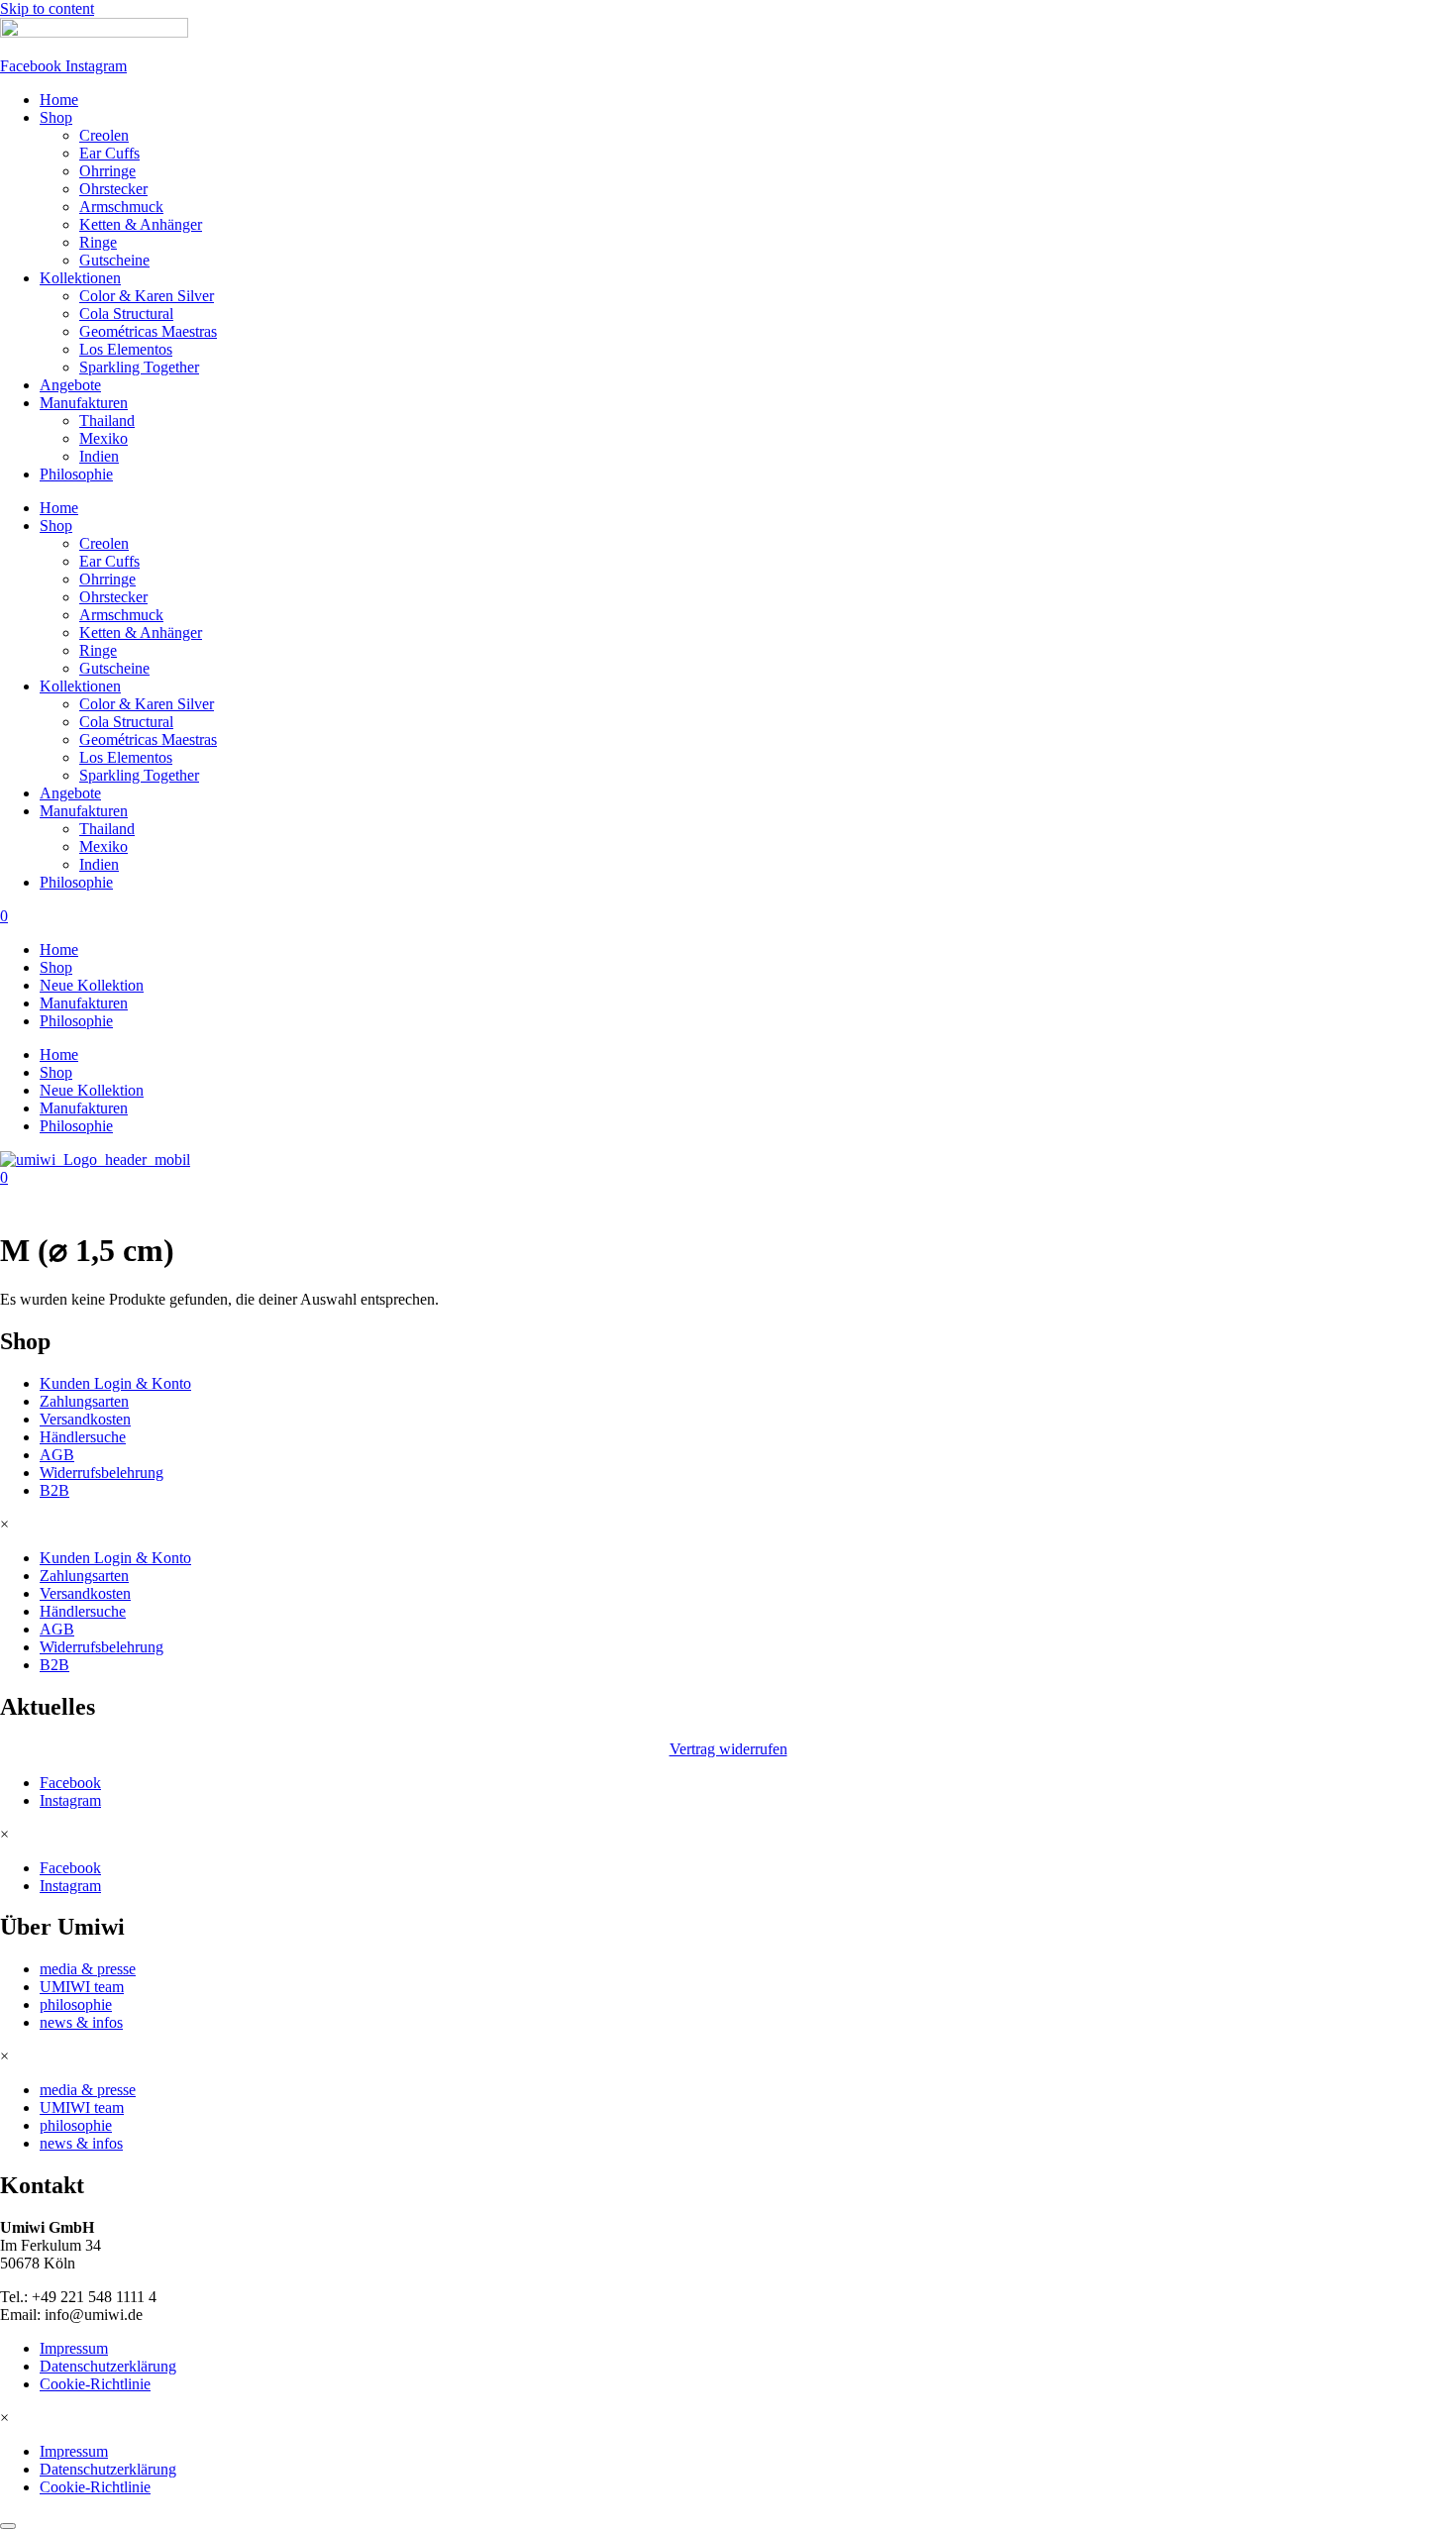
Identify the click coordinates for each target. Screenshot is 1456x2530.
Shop (56, 117)
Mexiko (104, 438)
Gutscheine (114, 260)
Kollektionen (80, 278)
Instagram (70, 1800)
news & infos (81, 2022)
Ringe (98, 242)
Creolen (104, 135)
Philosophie (76, 474)
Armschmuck (121, 207)
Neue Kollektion (92, 985)
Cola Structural (126, 314)
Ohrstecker (113, 189)
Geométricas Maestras (148, 331)
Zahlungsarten (84, 1401)
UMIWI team (82, 1987)
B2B (54, 1490)
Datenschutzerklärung (108, 2366)
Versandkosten (85, 1419)
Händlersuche (83, 1437)
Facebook (70, 1783)
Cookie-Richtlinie (95, 2384)
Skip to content (47, 8)
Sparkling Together (139, 367)
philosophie (76, 2004)
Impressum (74, 2348)
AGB (57, 1455)
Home (59, 100)
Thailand (107, 421)
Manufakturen (84, 403)
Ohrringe (107, 171)
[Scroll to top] (8, 2526)
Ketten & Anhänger (141, 224)
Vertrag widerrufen (728, 1749)
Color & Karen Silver (147, 296)
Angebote (70, 385)
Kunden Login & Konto (115, 1383)
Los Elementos (126, 349)
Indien (99, 456)
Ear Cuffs (109, 153)
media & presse (88, 1969)
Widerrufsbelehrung (102, 1473)
